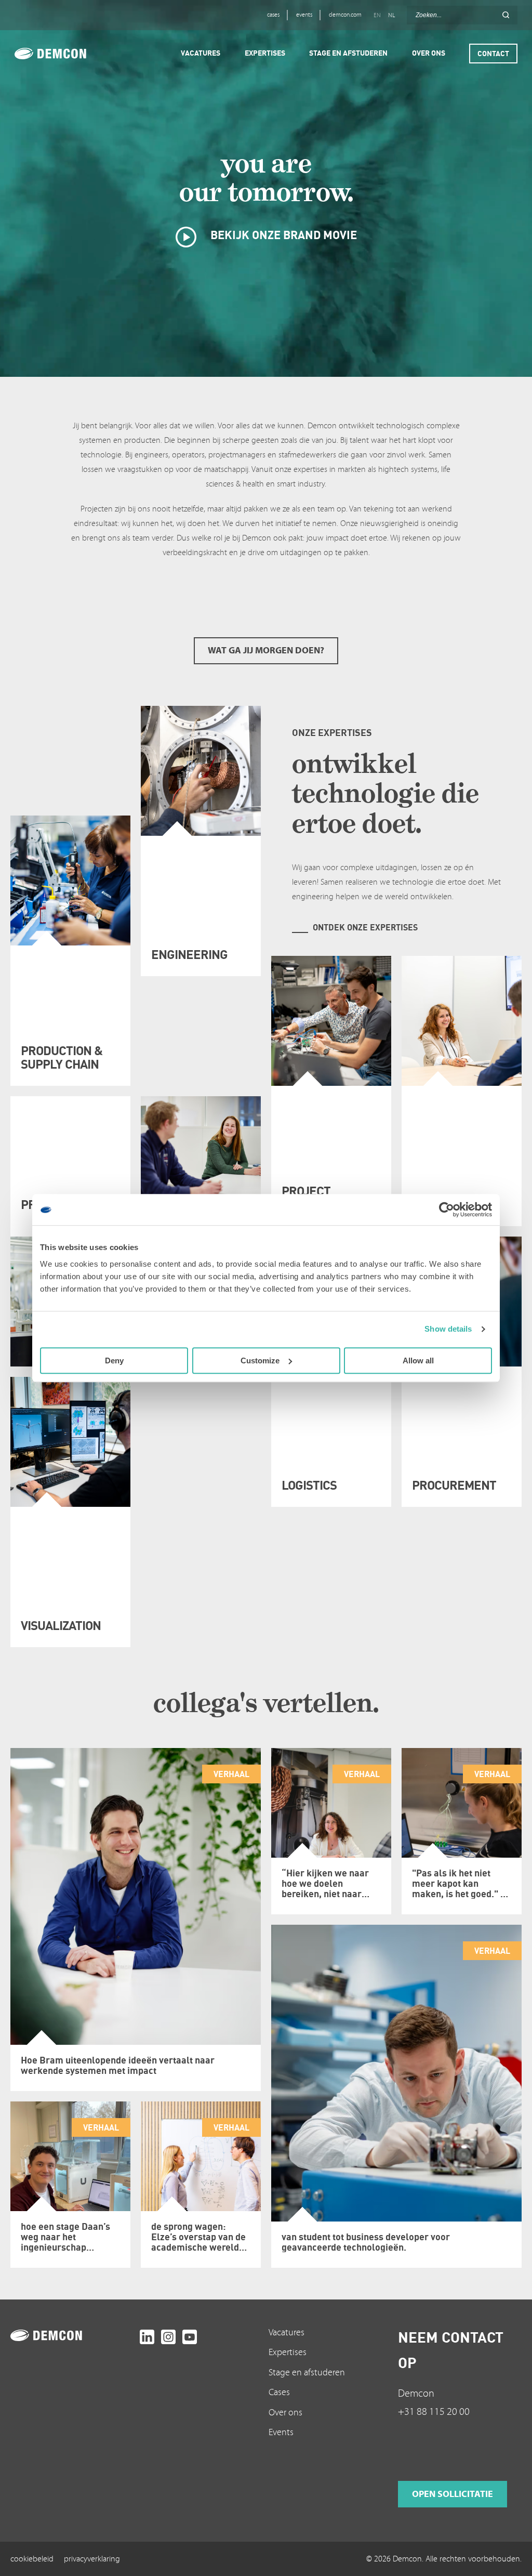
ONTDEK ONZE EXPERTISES (365, 927)
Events (281, 2432)
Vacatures (287, 2332)
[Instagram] (168, 2337)
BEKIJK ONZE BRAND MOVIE (282, 235)
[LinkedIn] (147, 2337)
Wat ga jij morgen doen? (266, 650)
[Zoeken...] (506, 15)
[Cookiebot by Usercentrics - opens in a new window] (447, 1210)
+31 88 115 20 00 (434, 2412)
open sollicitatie (453, 2494)
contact (493, 53)
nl (391, 15)
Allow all (418, 1361)
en (377, 15)
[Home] (65, 54)
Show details (448, 1329)
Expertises (288, 2352)
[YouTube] (190, 2337)
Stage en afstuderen (307, 2373)
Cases (279, 2392)
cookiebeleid (32, 2559)
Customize (260, 1361)
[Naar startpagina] (72, 2335)
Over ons (285, 2413)
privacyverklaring (92, 2559)
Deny (114, 1361)
